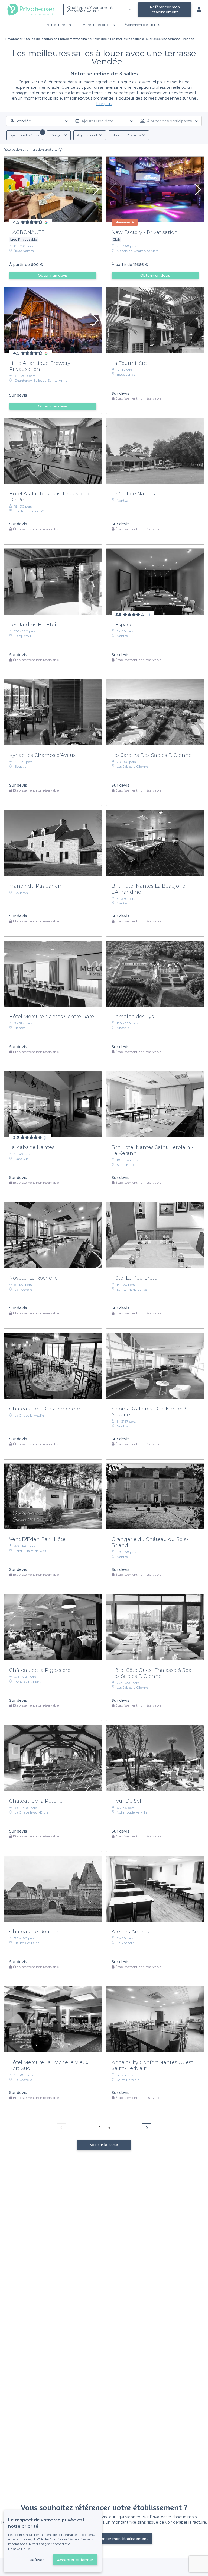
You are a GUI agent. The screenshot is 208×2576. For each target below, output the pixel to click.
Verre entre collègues (99, 25)
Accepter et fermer (75, 2560)
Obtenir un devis (53, 275)
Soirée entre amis (60, 25)
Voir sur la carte (104, 2145)
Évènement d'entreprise (143, 25)
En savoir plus (19, 2549)
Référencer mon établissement (165, 9)
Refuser (37, 2560)
